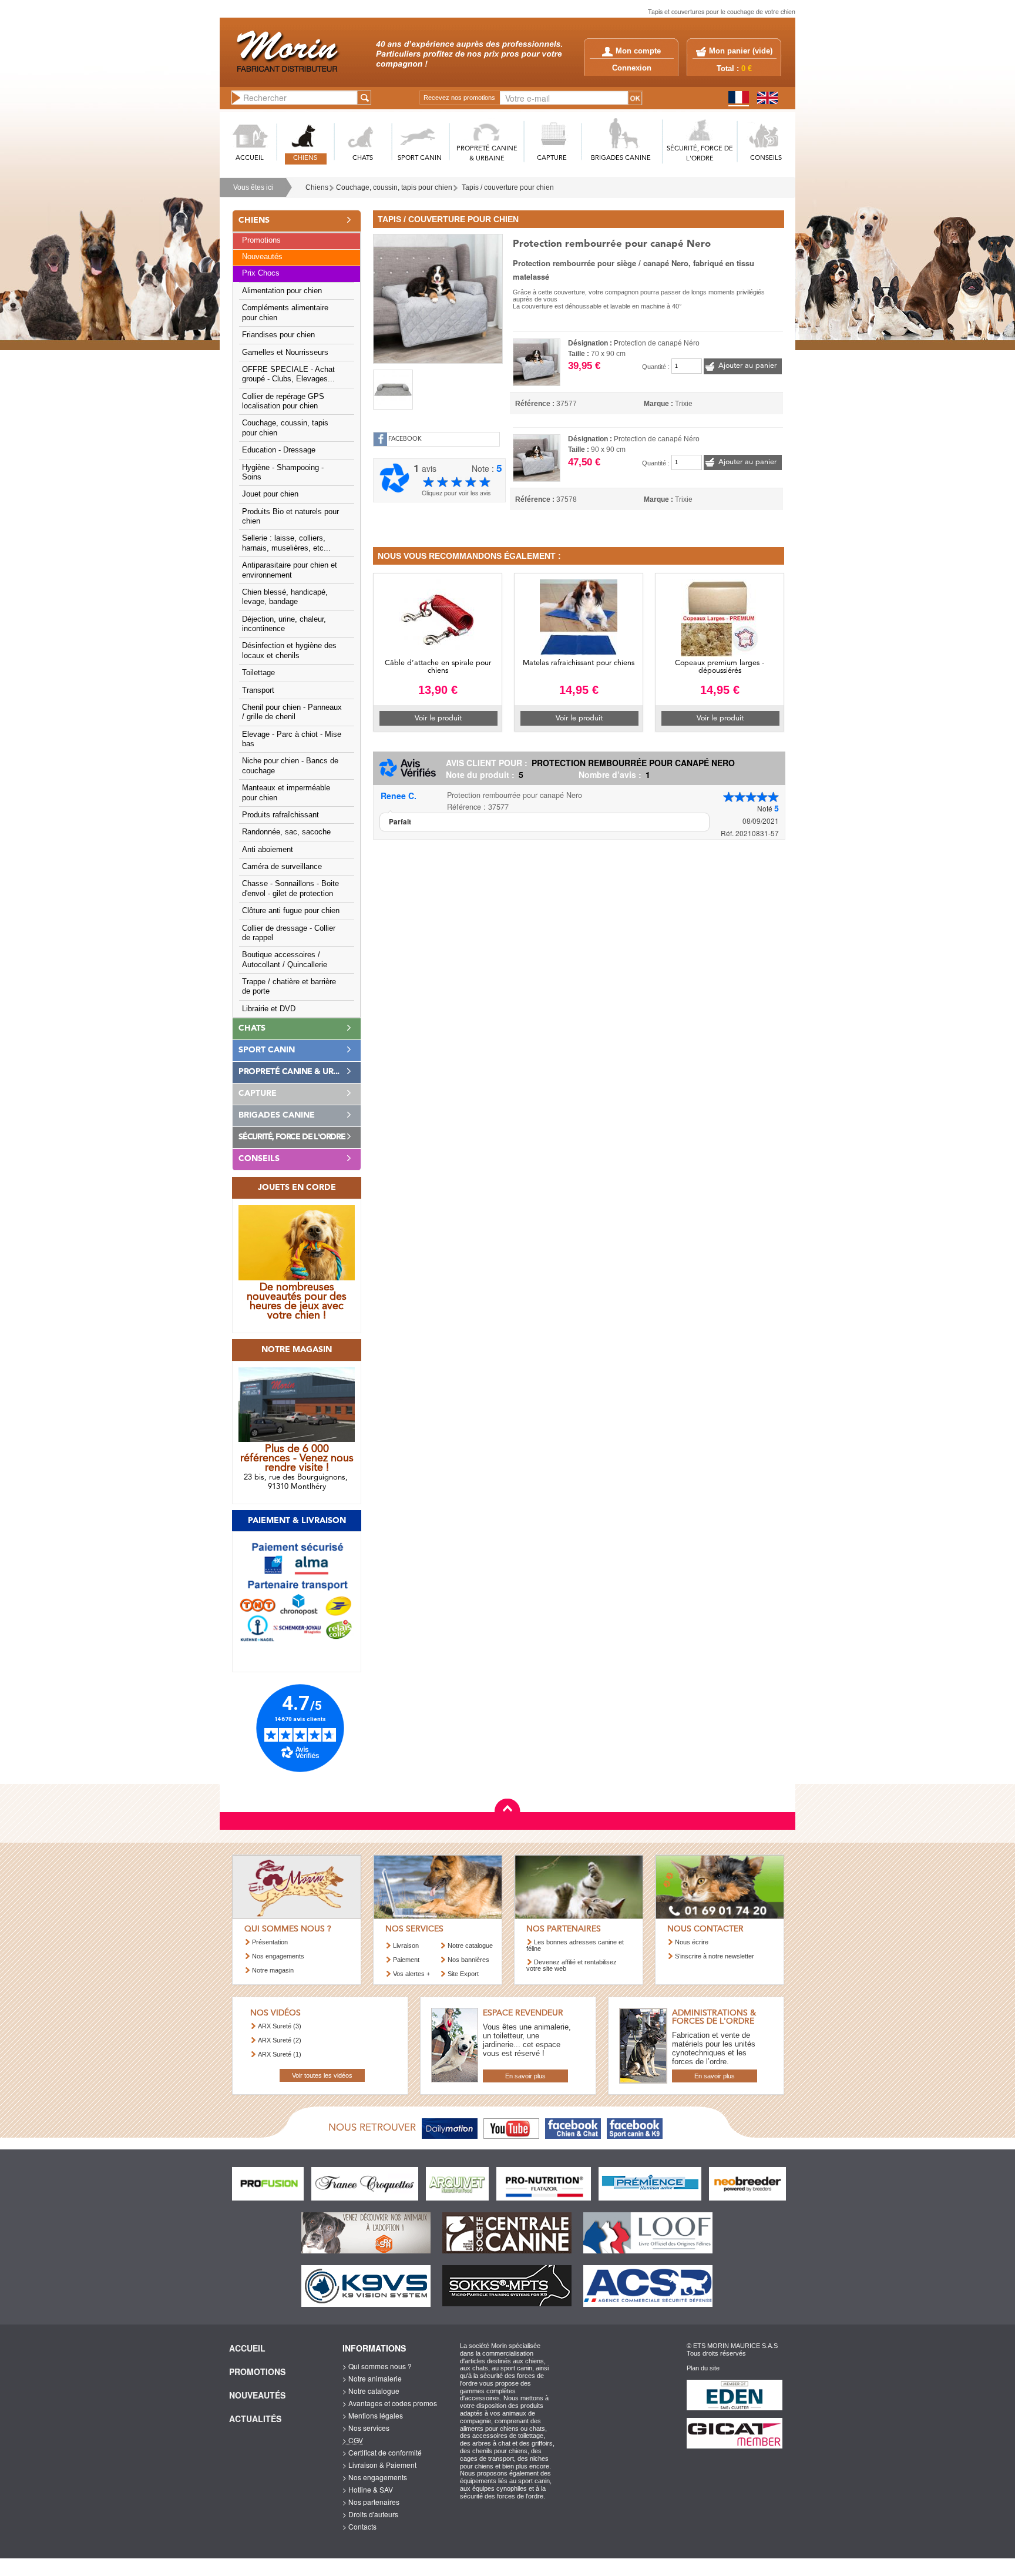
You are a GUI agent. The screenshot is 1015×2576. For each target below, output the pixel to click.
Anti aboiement (268, 850)
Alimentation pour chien (282, 291)
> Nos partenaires (371, 2502)
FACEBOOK (405, 439)
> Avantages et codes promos (390, 2403)
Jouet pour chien (270, 494)
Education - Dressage (279, 450)
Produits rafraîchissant (280, 815)
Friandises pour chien (278, 335)
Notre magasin (273, 1970)
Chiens (317, 187)
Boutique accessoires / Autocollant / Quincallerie (285, 960)
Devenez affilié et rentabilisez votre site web (572, 1965)
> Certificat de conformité (382, 2452)
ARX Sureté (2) (280, 2040)
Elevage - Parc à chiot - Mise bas (292, 739)
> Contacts (359, 2526)
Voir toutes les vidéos (322, 2075)
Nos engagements (278, 1956)
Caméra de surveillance (282, 867)
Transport (258, 690)
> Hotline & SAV (368, 2489)
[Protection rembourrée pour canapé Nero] (438, 297)
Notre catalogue (470, 1946)
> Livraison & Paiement (379, 2465)
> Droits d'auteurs (370, 2514)
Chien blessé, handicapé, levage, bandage (285, 597)
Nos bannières (468, 1960)
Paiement (406, 1960)
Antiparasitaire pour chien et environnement (290, 570)
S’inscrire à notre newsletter (715, 1956)
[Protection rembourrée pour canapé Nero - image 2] (393, 390)
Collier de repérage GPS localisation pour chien (283, 401)
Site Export (463, 1974)
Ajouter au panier (747, 366)
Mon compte (638, 51)
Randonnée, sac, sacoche (286, 832)
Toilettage (258, 673)
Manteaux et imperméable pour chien (286, 793)
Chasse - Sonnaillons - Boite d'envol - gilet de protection (290, 888)
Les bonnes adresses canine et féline (575, 1945)
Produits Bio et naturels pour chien (290, 516)
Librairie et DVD (269, 1009)
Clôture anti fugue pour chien (291, 911)
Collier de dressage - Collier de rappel (289, 933)
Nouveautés (262, 257)
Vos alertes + (411, 1974)
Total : (734, 69)
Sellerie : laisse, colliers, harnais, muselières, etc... (286, 543)
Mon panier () (741, 51)
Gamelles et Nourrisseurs (285, 353)
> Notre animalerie (372, 2378)
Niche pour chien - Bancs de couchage (290, 766)
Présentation (270, 1942)
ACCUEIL (250, 158)
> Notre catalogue (371, 2391)
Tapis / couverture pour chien (508, 187)
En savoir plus (525, 2076)
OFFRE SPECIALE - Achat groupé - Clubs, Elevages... (288, 374)
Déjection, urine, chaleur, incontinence (284, 624)
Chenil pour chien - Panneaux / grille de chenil (292, 712)
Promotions (261, 240)
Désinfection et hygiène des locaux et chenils (289, 650)
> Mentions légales (373, 2415)
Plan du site (703, 2368)
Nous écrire (692, 1942)
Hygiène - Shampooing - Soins (283, 472)
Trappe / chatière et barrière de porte (289, 987)
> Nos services (366, 2428)
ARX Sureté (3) (280, 2026)
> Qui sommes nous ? (377, 2366)
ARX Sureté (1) (280, 2054)
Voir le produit (438, 718)
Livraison (406, 1946)
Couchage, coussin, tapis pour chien (394, 187)
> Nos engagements (375, 2477)
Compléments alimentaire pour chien (285, 313)
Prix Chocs (261, 273)
